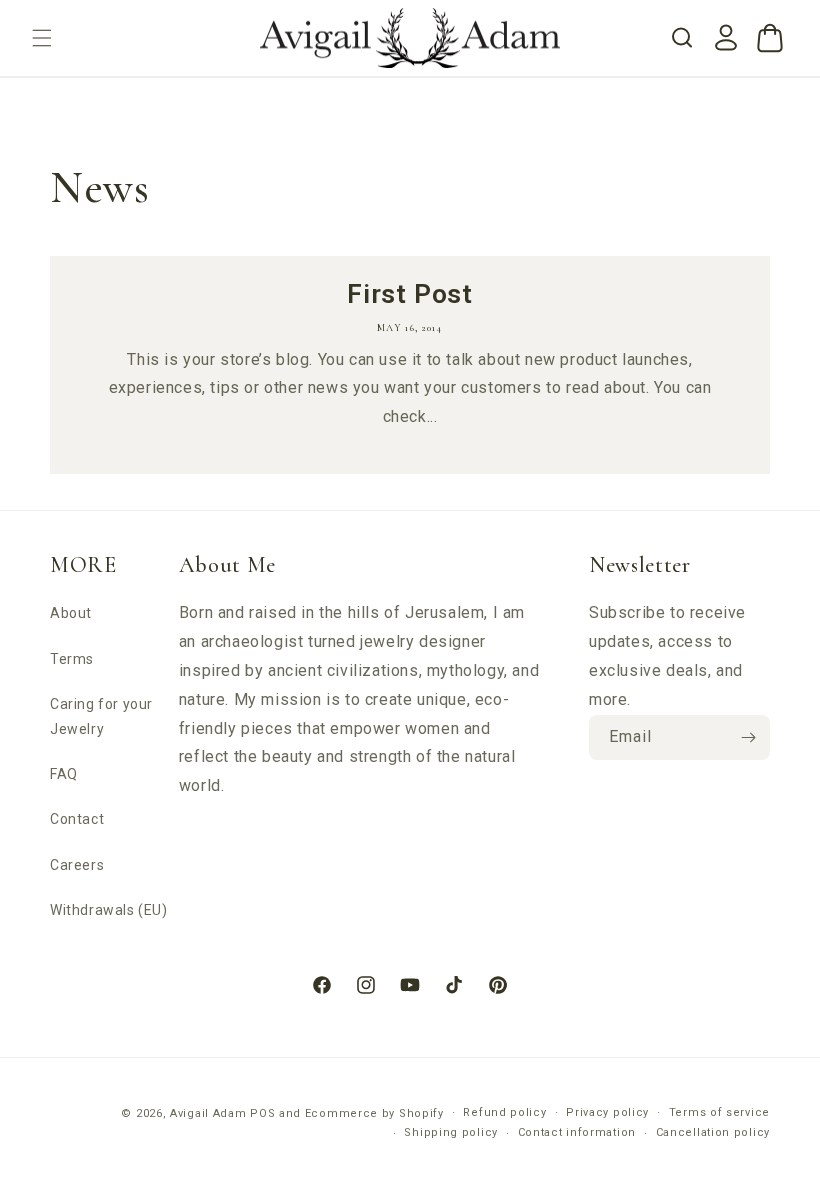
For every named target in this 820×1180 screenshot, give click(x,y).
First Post (410, 294)
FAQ (64, 774)
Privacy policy (607, 1112)
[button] (42, 38)
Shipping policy (451, 1132)
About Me (227, 565)
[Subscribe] (748, 737)
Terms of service (719, 1112)
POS (262, 1113)
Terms (72, 659)
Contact (77, 819)
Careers (77, 865)
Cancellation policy (713, 1132)
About (71, 613)
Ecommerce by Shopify (374, 1113)
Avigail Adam (210, 1113)
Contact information (577, 1132)
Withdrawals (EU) (109, 910)
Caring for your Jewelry (101, 716)
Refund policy (504, 1112)
